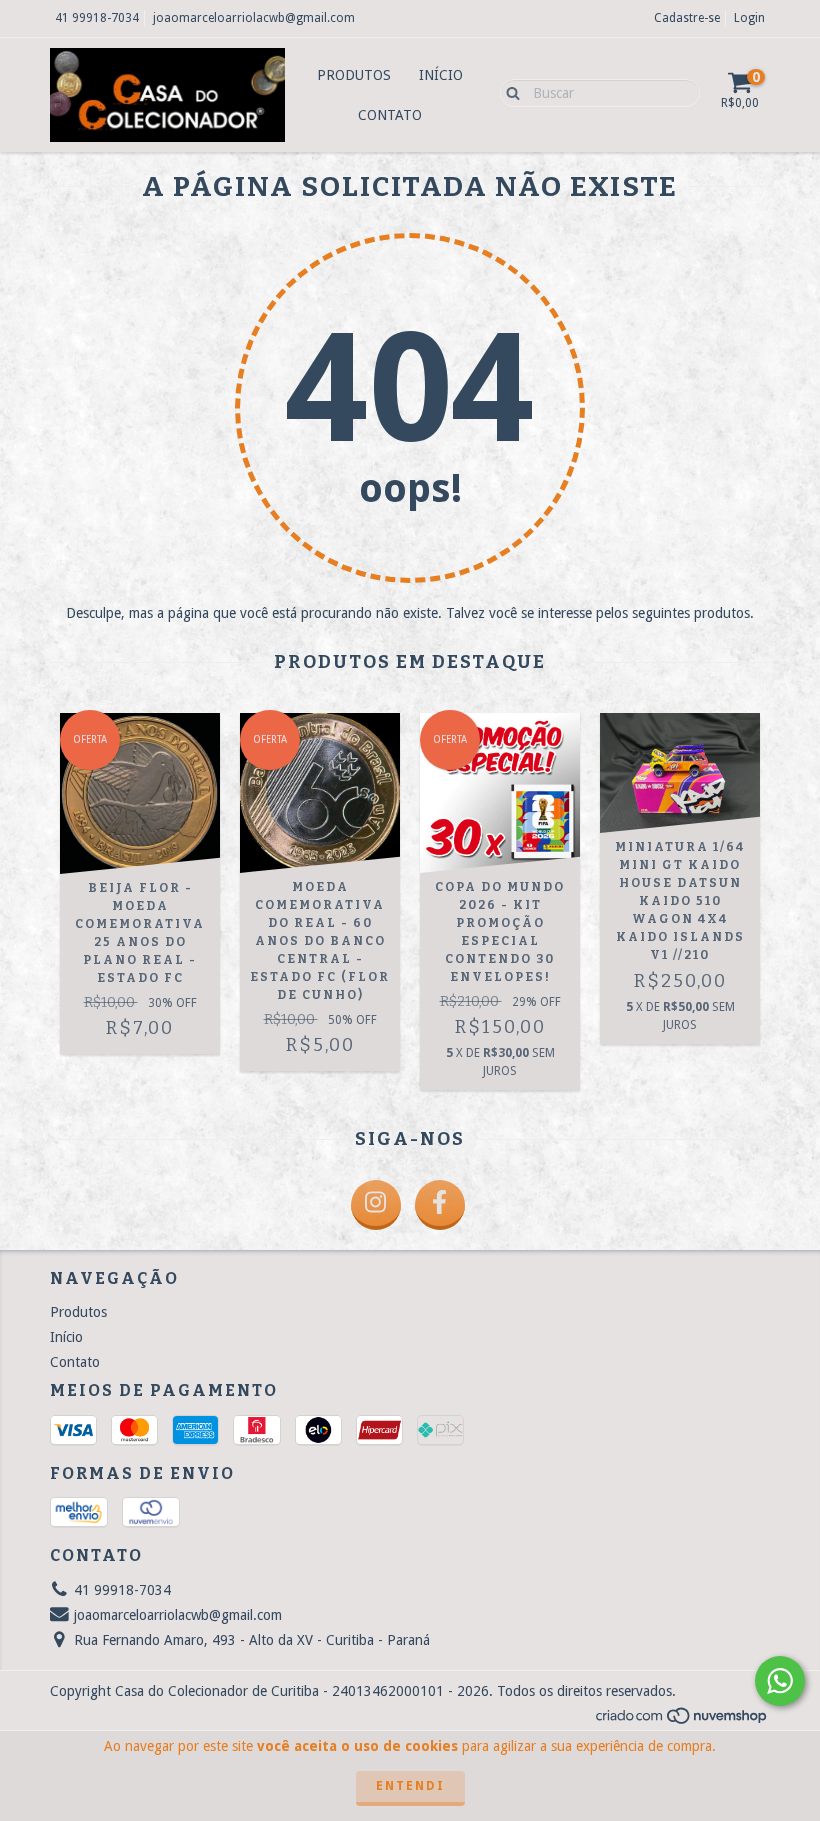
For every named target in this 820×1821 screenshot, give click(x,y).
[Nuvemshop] (682, 1721)
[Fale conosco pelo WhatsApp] (780, 1681)
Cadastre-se (687, 18)
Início (441, 75)
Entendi (410, 1786)
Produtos (354, 75)
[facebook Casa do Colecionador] (440, 1205)
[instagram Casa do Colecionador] (376, 1205)
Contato (390, 115)
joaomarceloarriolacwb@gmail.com (254, 18)
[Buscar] (508, 92)
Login (749, 18)
